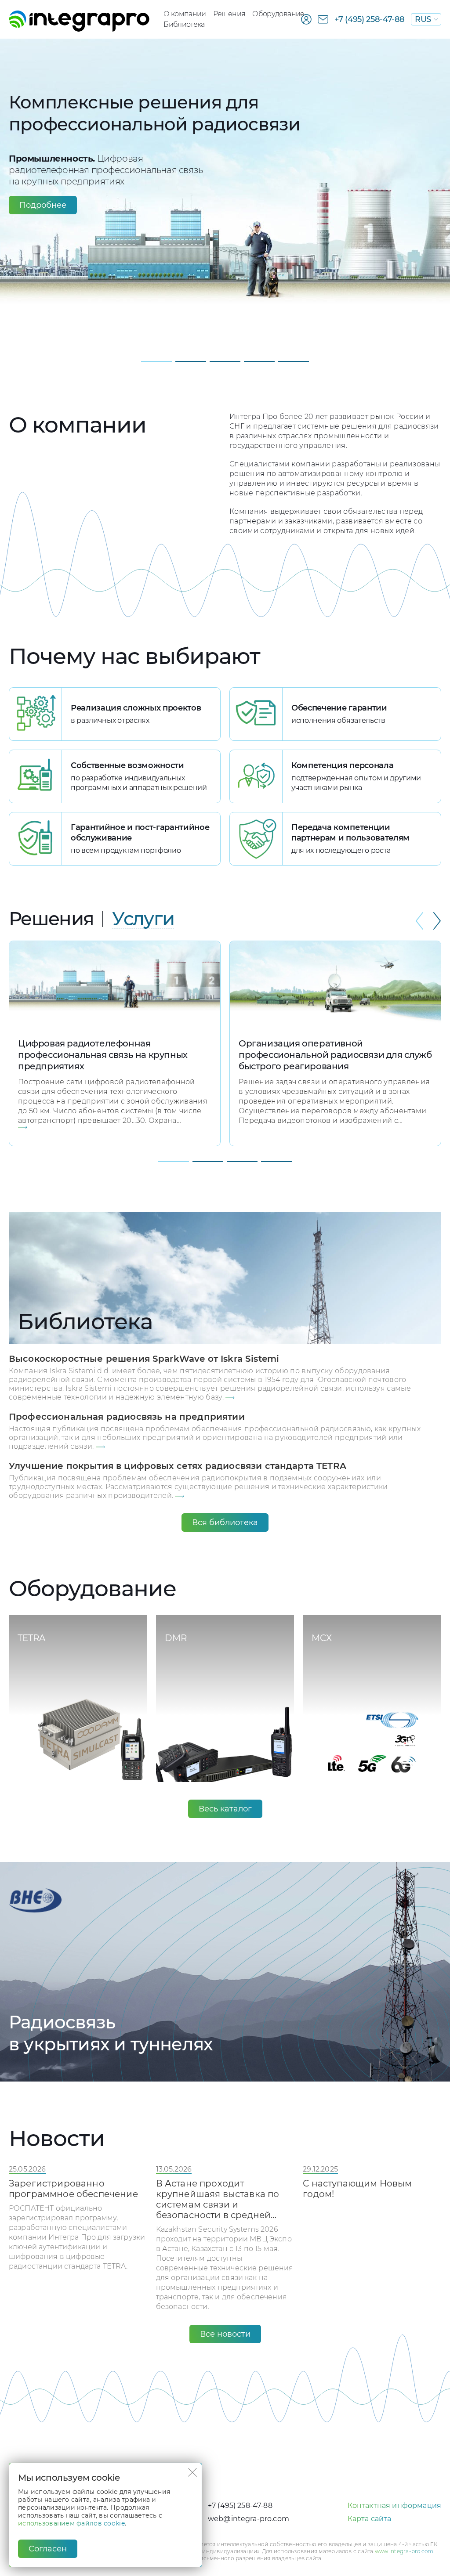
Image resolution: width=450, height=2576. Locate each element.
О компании (185, 14)
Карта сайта (370, 2519)
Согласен (48, 2549)
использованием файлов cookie (71, 2523)
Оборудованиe (278, 14)
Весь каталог (225, 1809)
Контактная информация (394, 2506)
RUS (423, 19)
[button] (156, 361)
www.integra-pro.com (404, 2551)
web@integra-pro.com (249, 2519)
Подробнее (43, 205)
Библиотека (184, 24)
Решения (229, 14)
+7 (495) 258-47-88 (370, 19)
